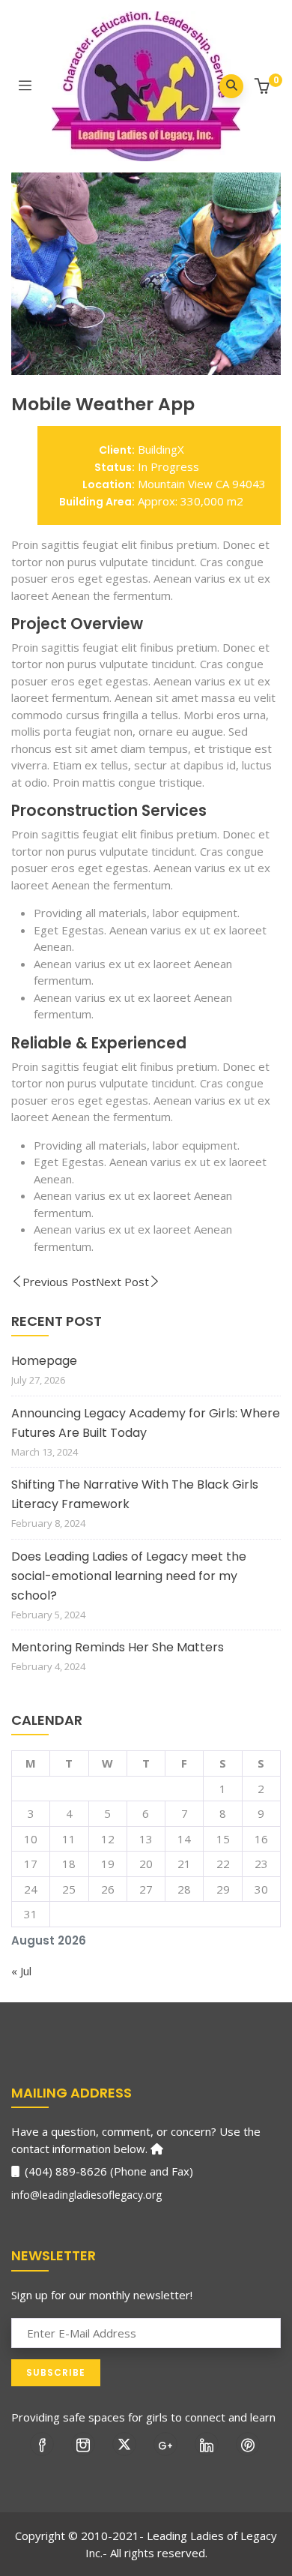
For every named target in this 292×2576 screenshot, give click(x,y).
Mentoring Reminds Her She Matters (118, 1647)
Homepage (44, 1361)
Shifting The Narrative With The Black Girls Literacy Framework (135, 1494)
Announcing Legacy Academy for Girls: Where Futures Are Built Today (146, 1423)
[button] (264, 87)
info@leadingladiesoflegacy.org (86, 2195)
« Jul (21, 1971)
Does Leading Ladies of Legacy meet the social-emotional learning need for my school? (129, 1576)
